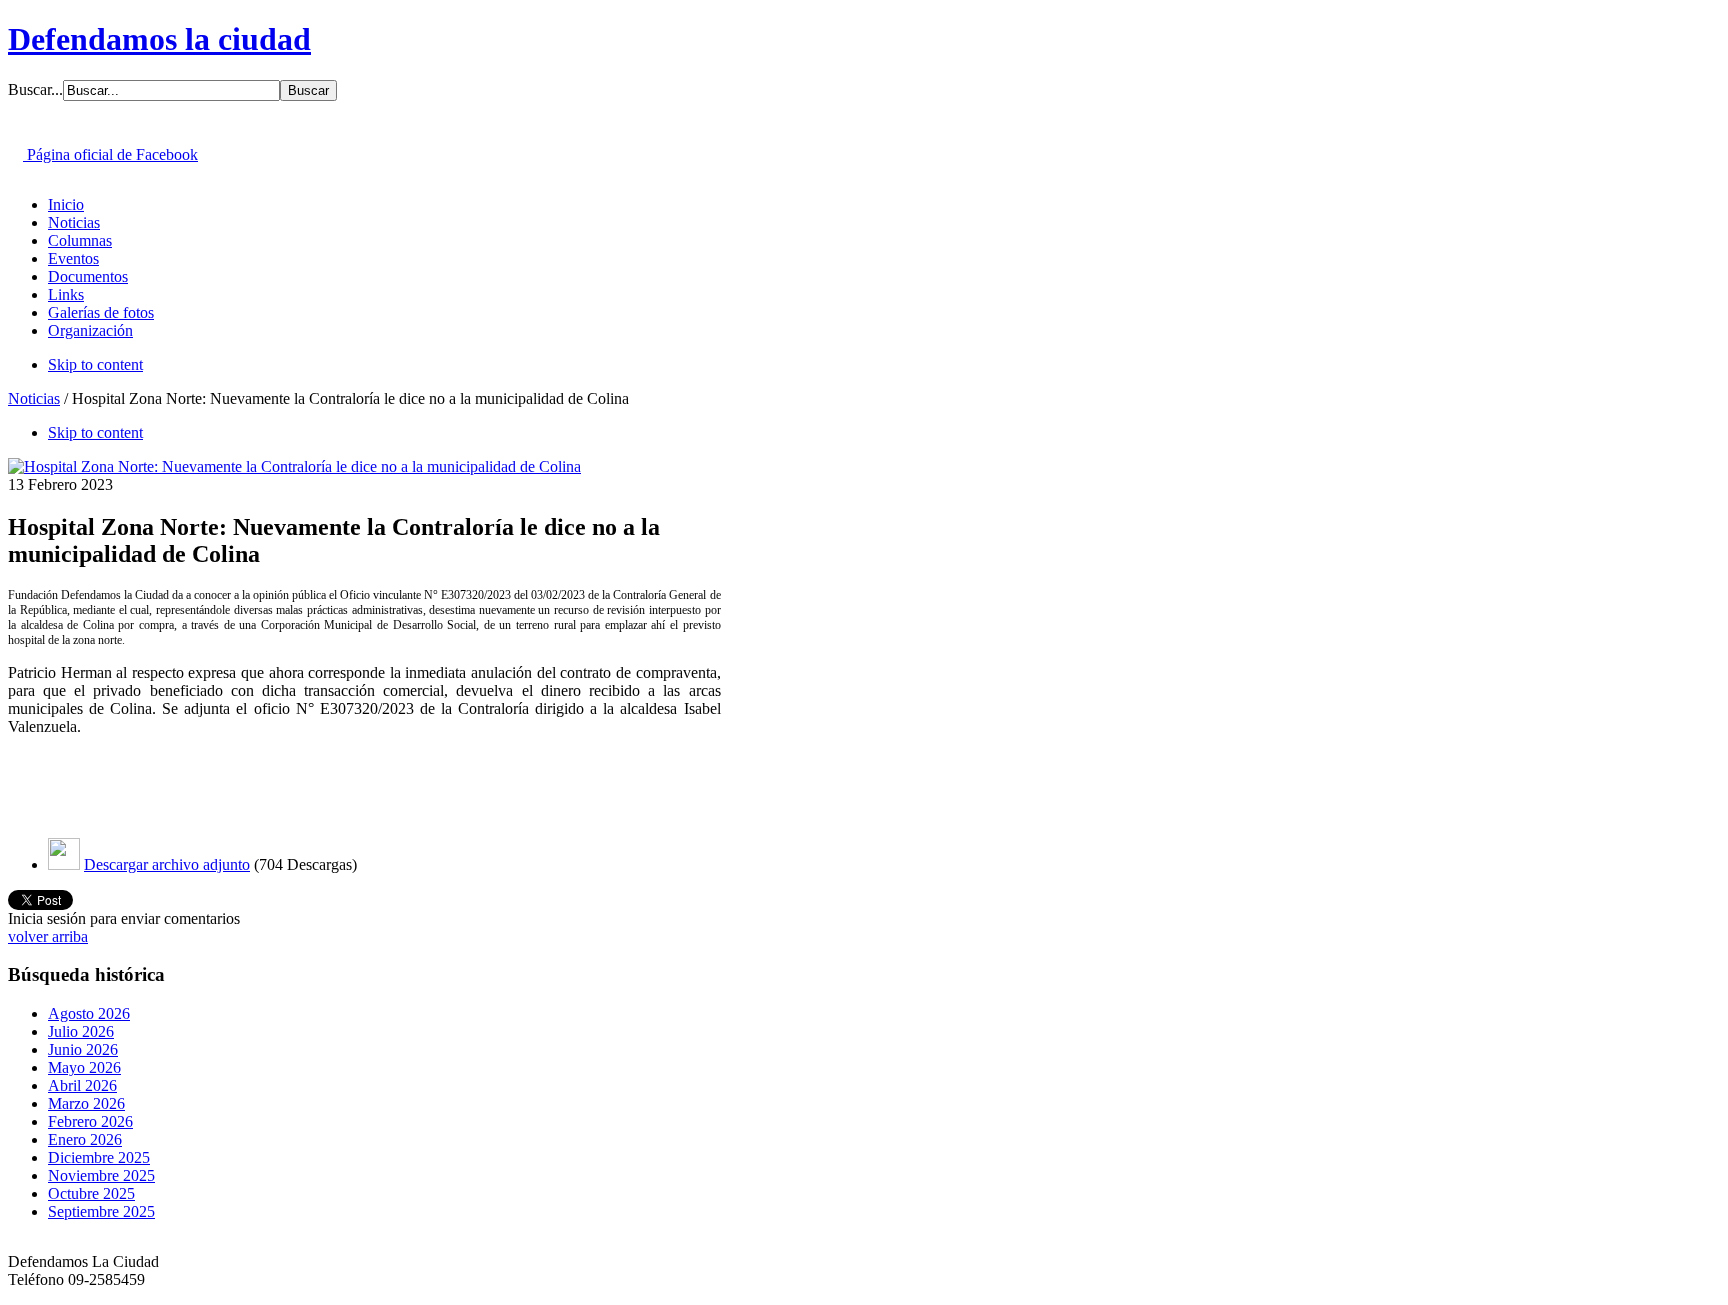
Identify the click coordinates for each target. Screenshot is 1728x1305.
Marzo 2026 (86, 1103)
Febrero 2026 (90, 1121)
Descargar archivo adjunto (167, 864)
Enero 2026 (85, 1139)
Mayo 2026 (84, 1067)
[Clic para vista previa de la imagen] (294, 466)
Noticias (34, 398)
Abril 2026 (82, 1085)
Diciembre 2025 (99, 1157)
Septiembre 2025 (101, 1211)
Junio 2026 (83, 1049)
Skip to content (95, 364)
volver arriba (48, 936)
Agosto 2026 (89, 1013)
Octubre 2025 (91, 1193)
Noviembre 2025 (101, 1175)
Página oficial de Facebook (110, 154)
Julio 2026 (81, 1031)
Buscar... (35, 89)
